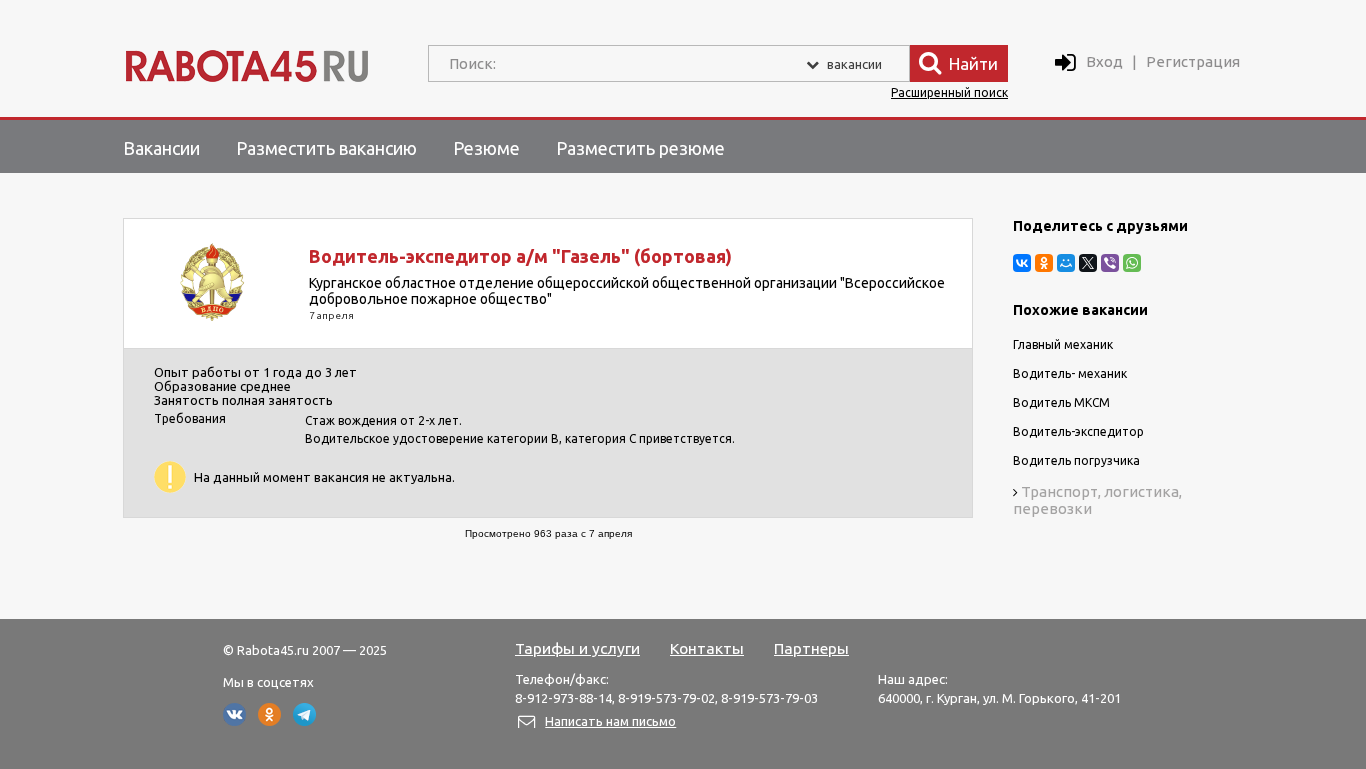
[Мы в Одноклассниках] (269, 721)
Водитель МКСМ (1061, 402)
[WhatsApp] (1132, 263)
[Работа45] (247, 61)
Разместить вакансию (326, 148)
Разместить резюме (640, 148)
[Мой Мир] (1066, 263)
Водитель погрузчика (1076, 460)
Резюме (486, 148)
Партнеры (811, 648)
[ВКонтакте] (1022, 263)
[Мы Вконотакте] (234, 721)
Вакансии (161, 148)
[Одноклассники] (1044, 263)
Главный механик (1063, 344)
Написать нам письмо (610, 721)
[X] (1088, 263)
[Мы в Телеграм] (304, 721)
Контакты (707, 648)
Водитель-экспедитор (1078, 431)
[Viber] (1110, 263)
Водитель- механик (1070, 373)
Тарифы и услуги (577, 648)
